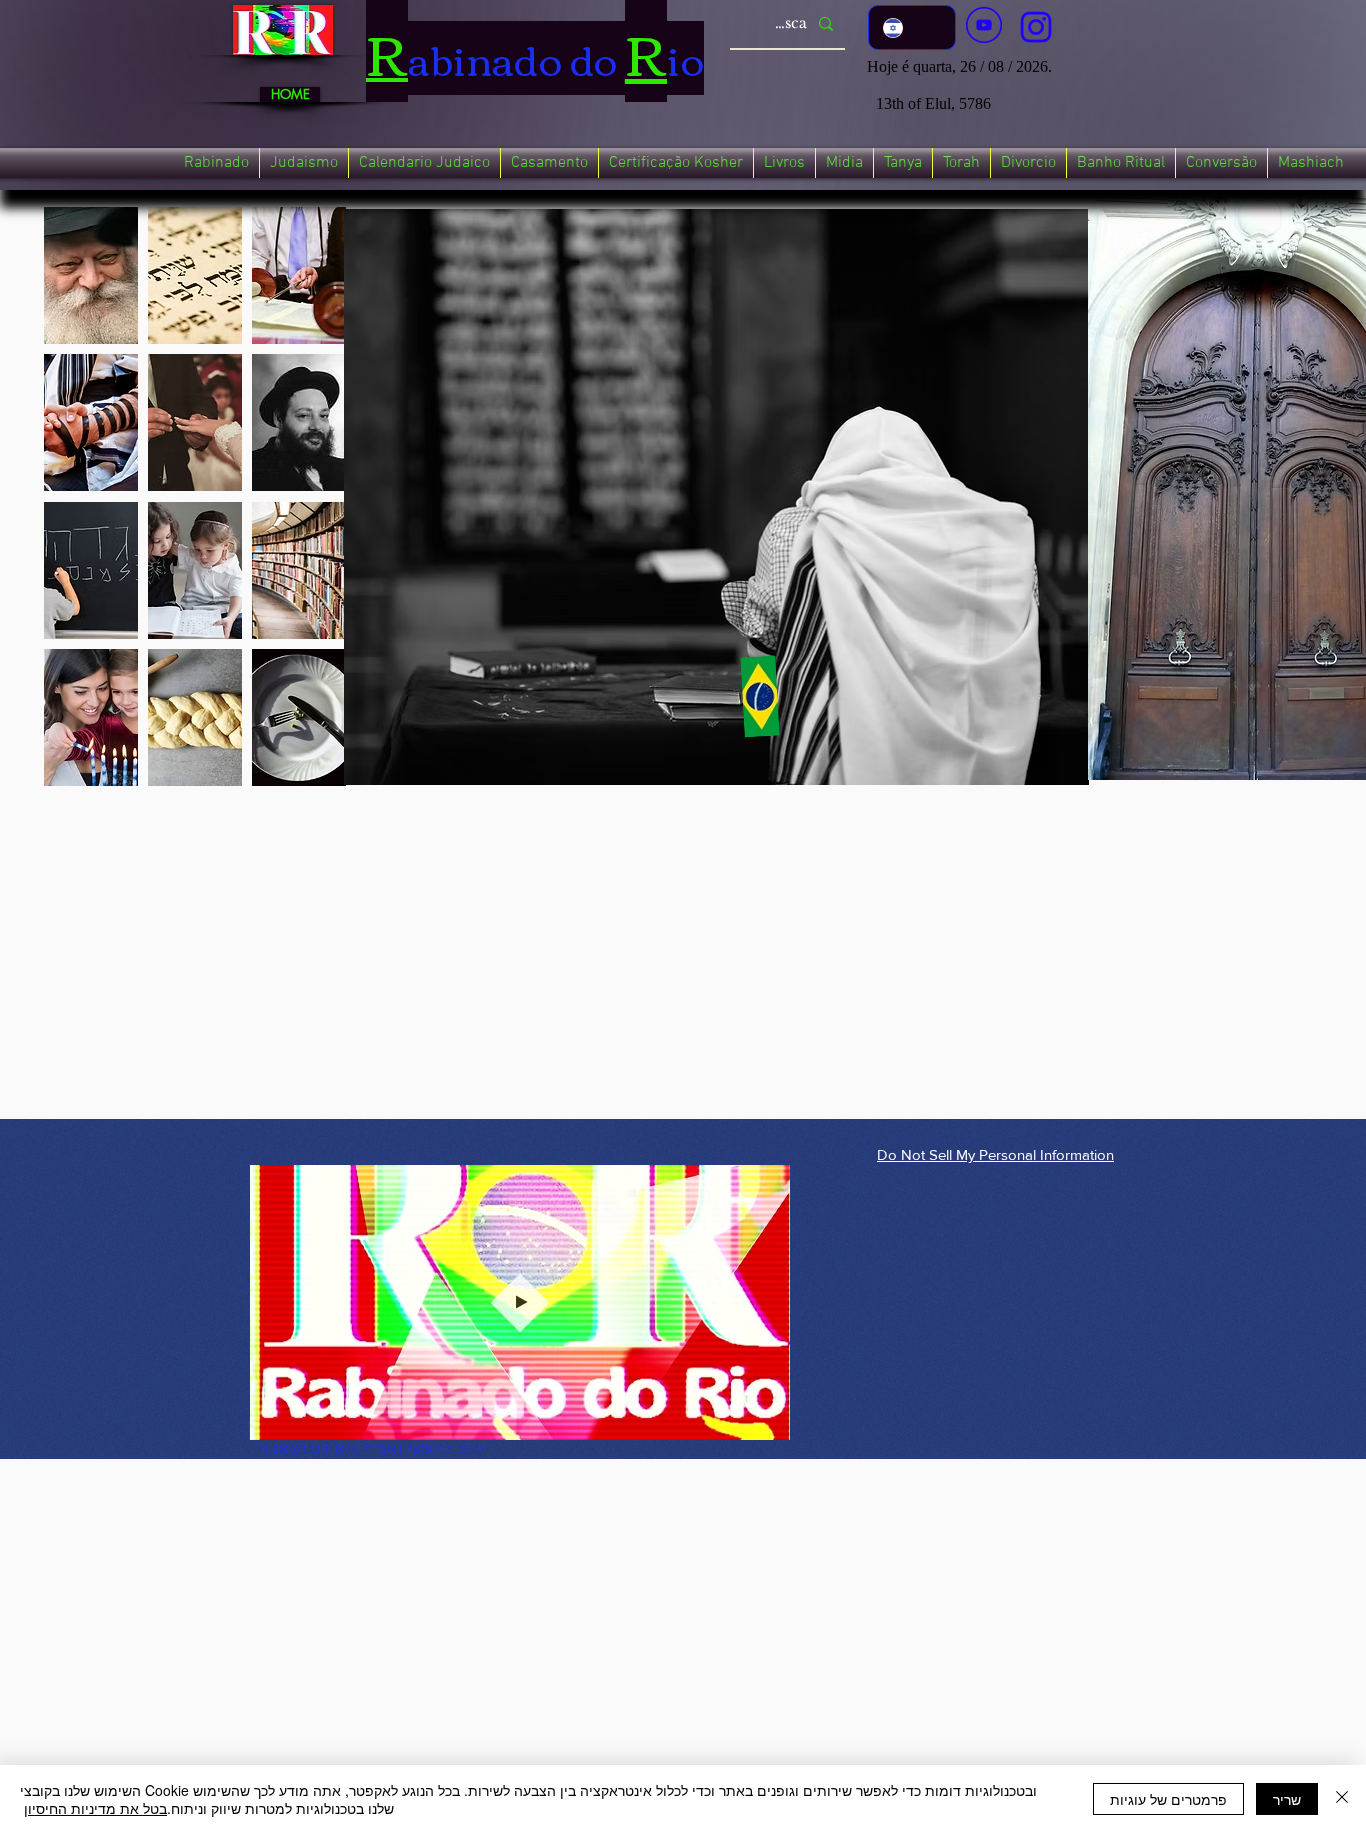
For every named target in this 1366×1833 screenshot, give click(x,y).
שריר (1287, 1799)
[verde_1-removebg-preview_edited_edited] (1036, 27)
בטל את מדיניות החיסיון (95, 1808)
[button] (216, 163)
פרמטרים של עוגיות (1168, 1799)
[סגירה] (1342, 1799)
